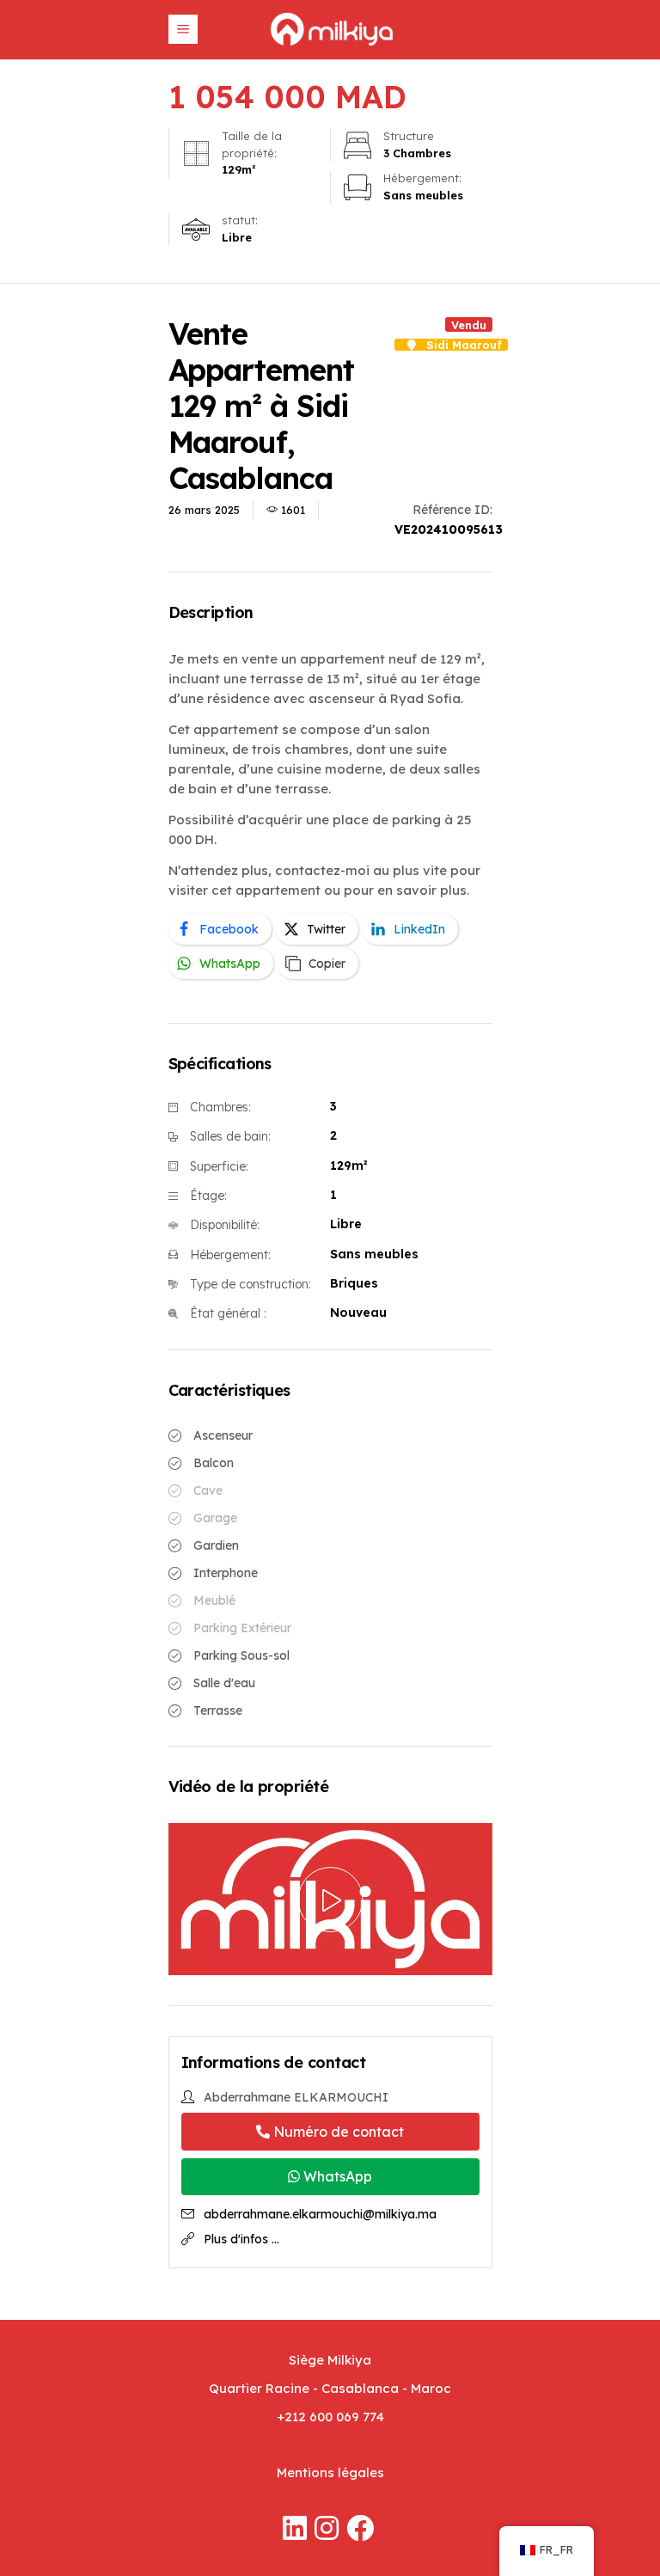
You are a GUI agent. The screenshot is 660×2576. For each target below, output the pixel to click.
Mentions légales (330, 2472)
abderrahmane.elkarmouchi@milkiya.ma (320, 2214)
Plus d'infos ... (241, 2239)
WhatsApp (336, 2176)
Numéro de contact (337, 2132)
